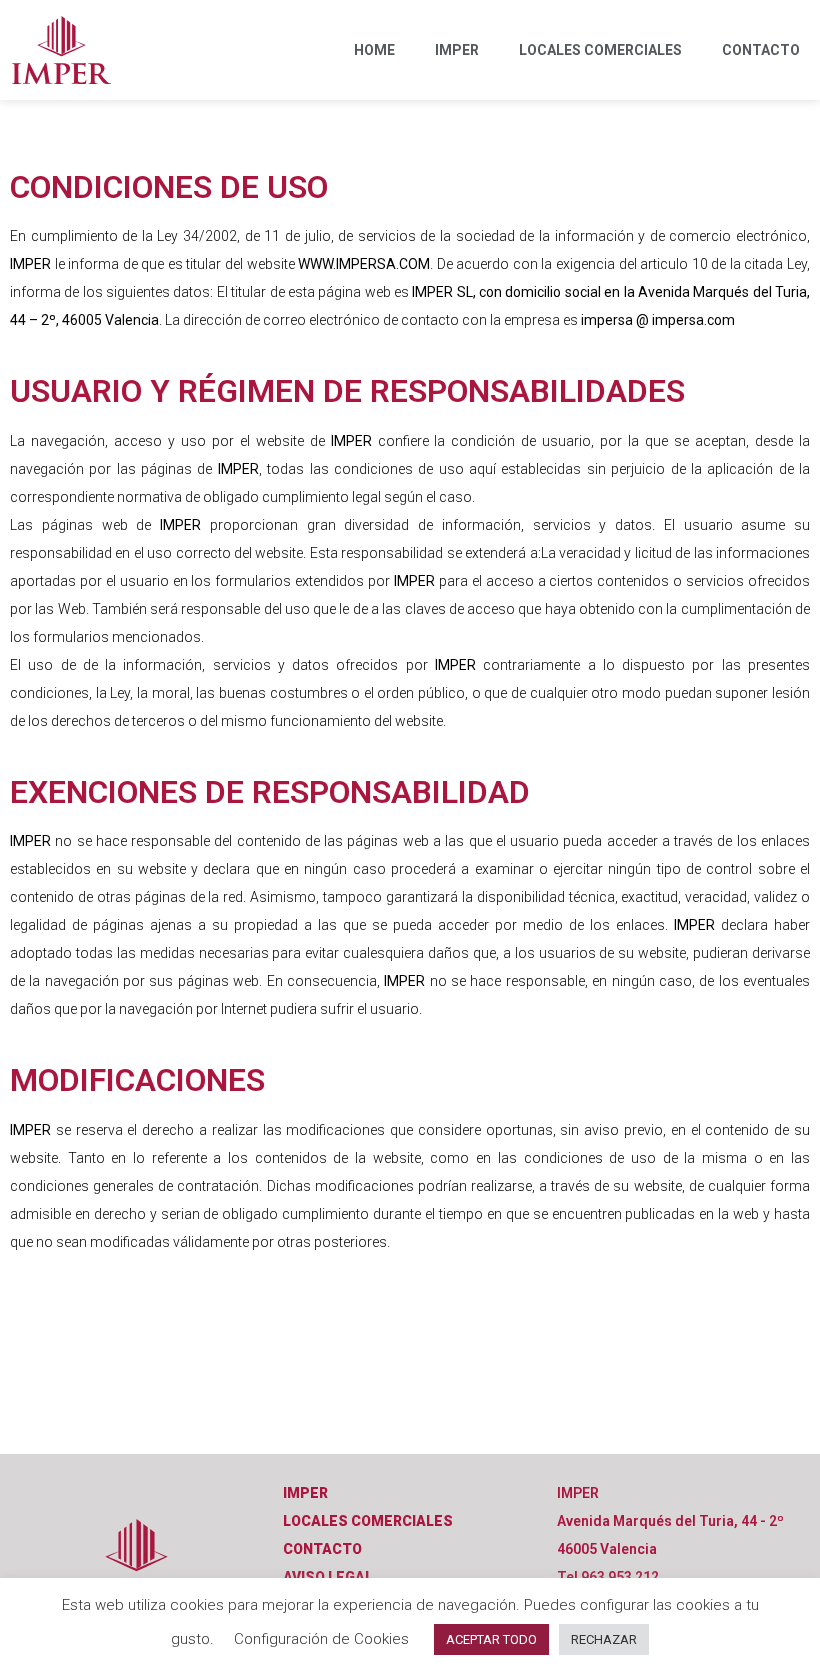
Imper (457, 50)
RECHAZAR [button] (604, 1639)
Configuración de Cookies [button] (321, 1639)
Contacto (761, 50)
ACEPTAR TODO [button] (491, 1639)
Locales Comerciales (600, 50)
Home (374, 50)
